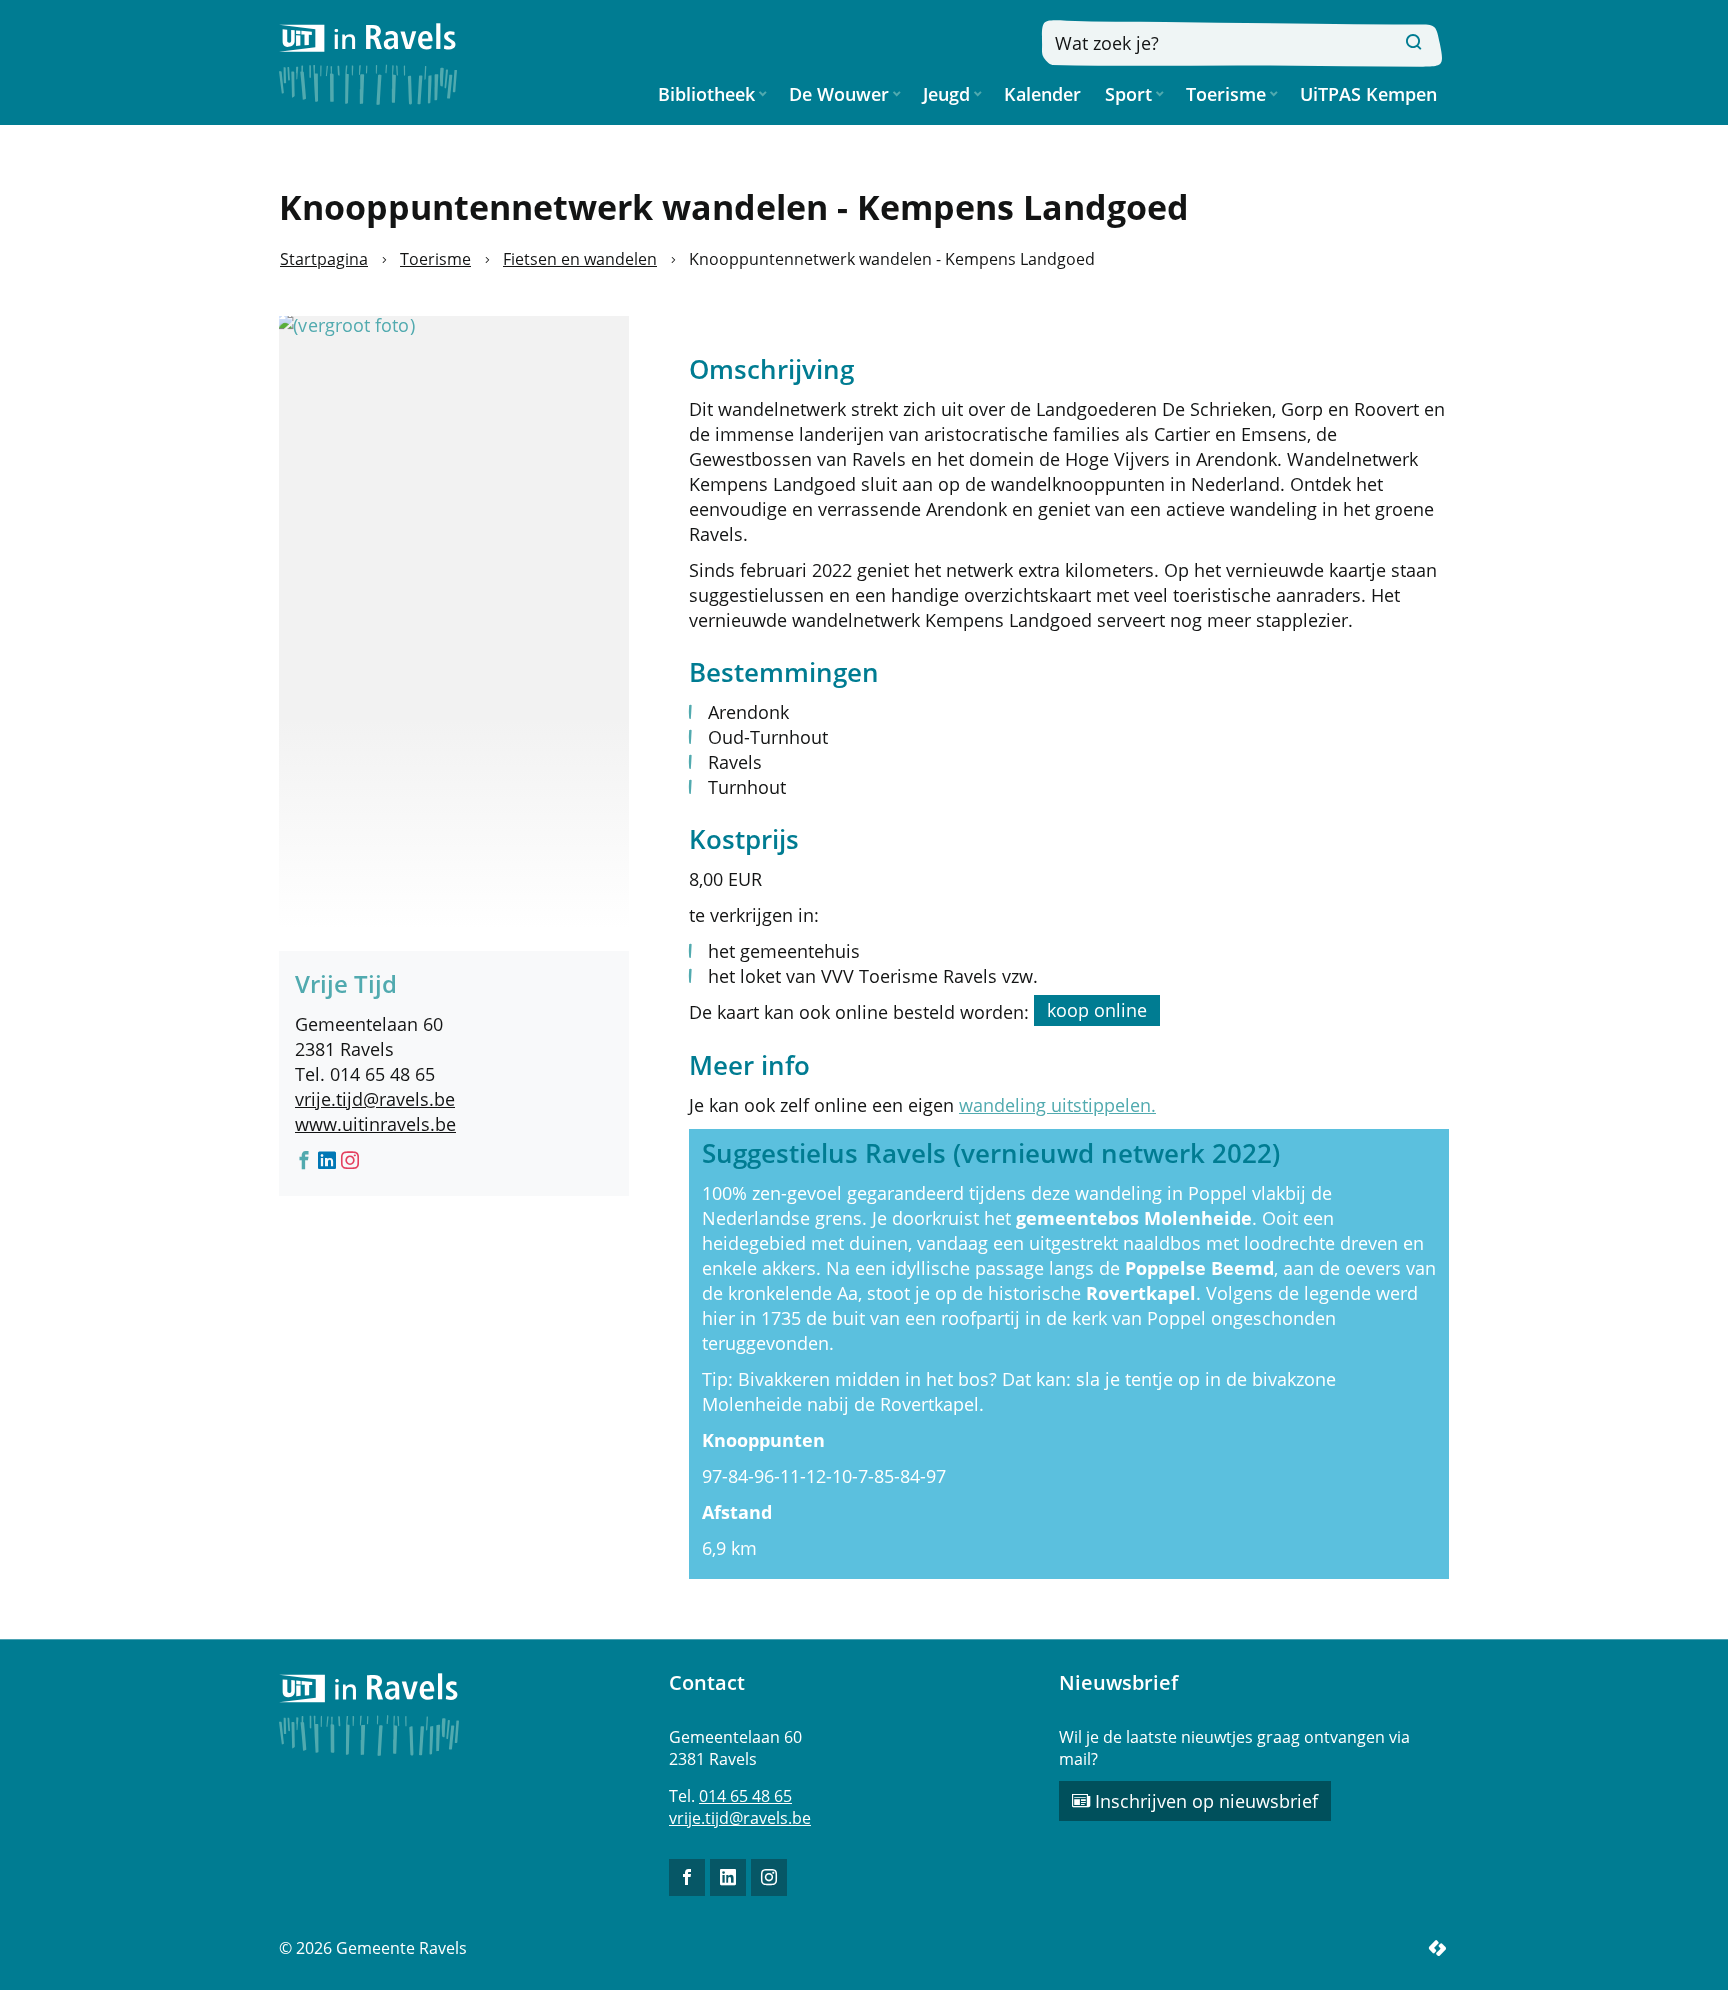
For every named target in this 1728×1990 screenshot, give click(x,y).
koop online (1097, 1010)
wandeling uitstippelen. (1057, 1105)
